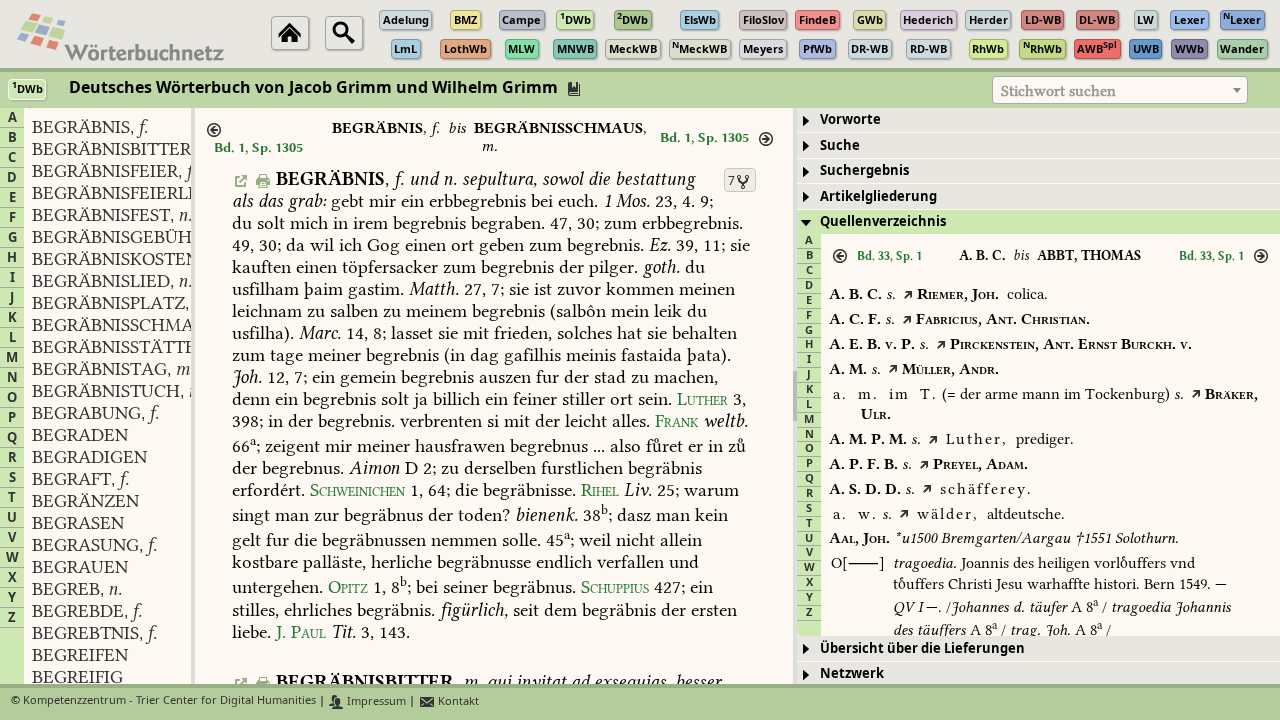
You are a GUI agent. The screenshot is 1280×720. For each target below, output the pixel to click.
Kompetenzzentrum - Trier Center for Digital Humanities (169, 701)
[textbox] (1120, 91)
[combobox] (1120, 90)
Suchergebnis (864, 170)
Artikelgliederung (878, 196)
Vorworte (850, 119)
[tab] (1038, 120)
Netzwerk (852, 673)
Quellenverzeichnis (883, 221)
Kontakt (457, 701)
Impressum (375, 701)
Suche (840, 145)
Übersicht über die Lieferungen (922, 648)
